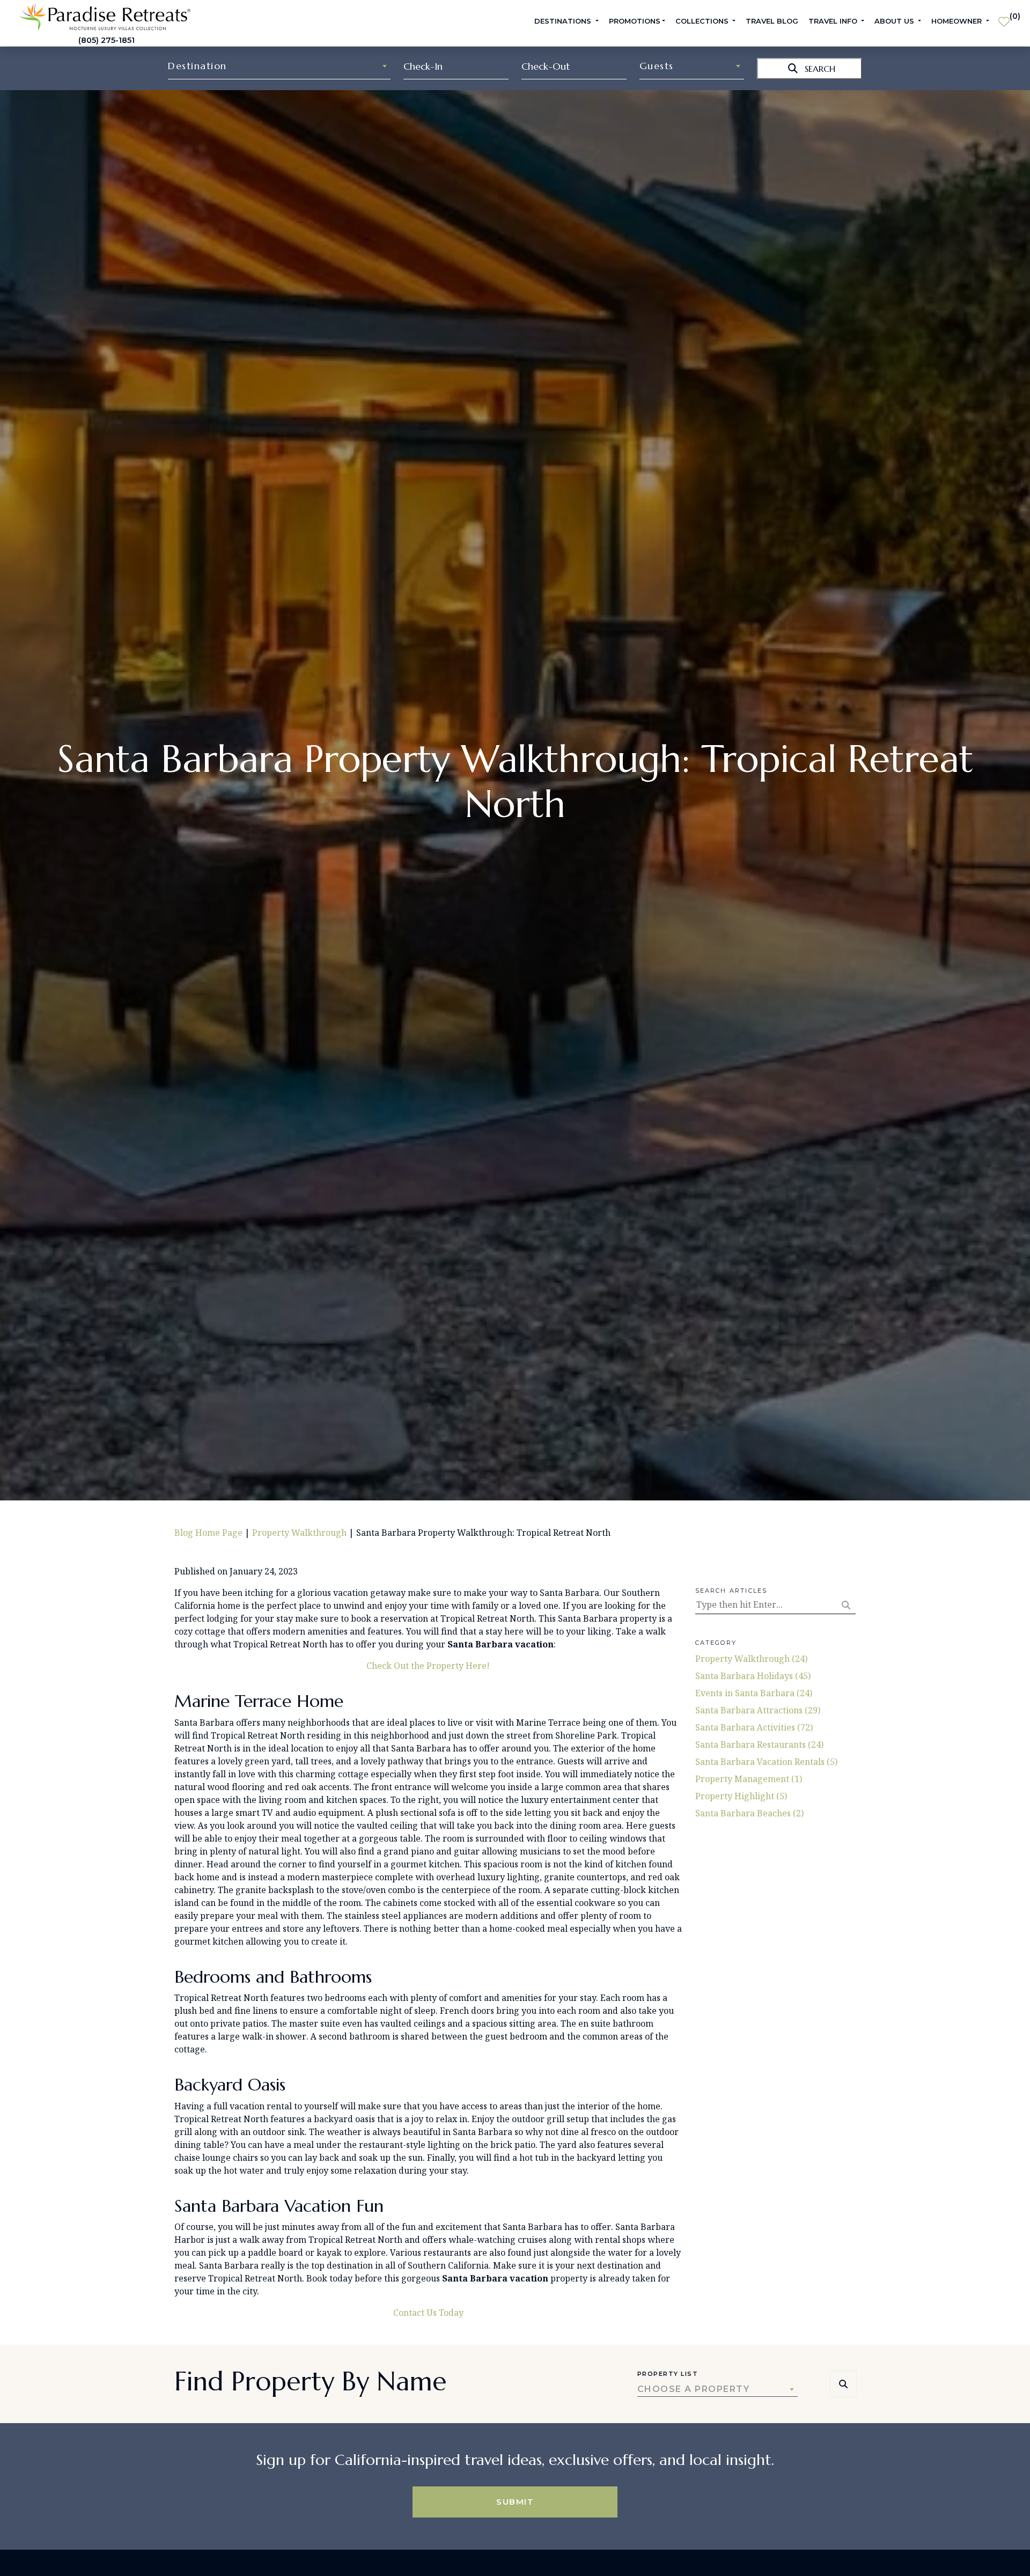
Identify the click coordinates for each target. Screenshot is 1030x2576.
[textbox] (279, 66)
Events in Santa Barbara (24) (754, 1693)
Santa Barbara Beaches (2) (749, 1813)
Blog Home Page (208, 1533)
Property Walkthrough (299, 1533)
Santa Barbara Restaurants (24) (759, 1745)
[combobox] (279, 66)
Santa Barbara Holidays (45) (753, 1676)
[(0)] (1004, 17)
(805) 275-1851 (106, 40)
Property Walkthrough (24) (751, 1659)
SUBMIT (515, 2502)
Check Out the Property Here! (428, 1666)
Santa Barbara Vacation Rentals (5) (766, 1762)
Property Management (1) (749, 1779)
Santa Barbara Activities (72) (754, 1727)
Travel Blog (772, 21)
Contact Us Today (428, 2313)
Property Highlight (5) (741, 1796)
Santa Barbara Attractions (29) (758, 1710)
